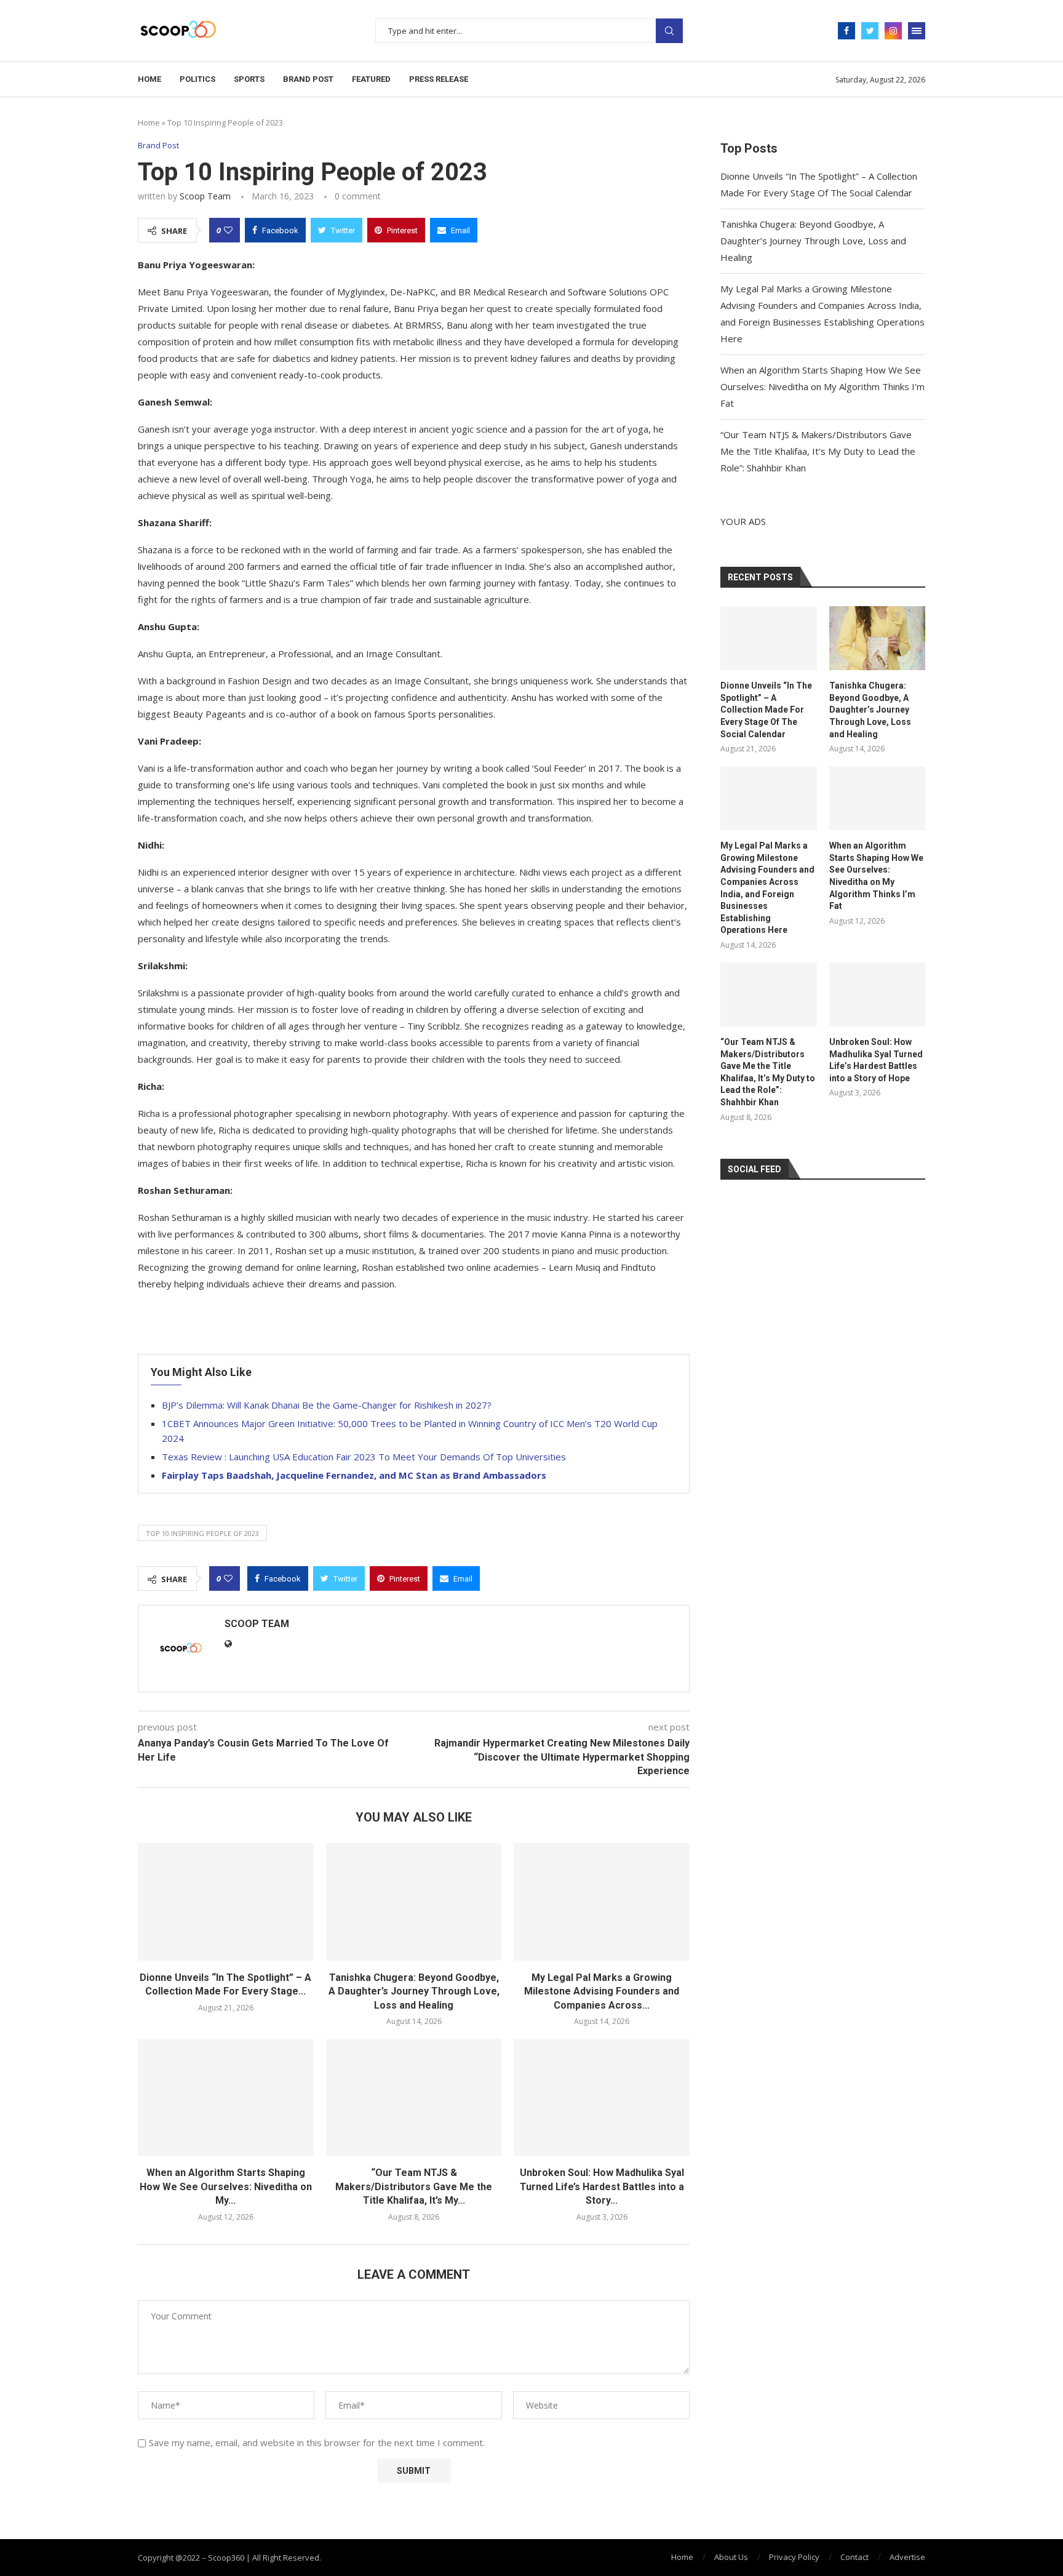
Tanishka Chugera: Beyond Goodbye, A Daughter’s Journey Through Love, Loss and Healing (414, 1991)
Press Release (439, 79)
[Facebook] (846, 31)
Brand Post (308, 79)
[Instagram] (893, 31)
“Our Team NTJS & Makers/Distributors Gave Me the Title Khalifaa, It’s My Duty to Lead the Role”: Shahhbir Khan (818, 451)
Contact (854, 2557)
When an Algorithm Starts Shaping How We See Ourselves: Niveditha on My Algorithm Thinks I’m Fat (822, 386)
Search (669, 31)
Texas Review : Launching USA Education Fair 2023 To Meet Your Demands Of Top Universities (364, 1457)
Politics (197, 79)
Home (149, 79)
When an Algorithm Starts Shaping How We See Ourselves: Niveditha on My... (226, 2186)
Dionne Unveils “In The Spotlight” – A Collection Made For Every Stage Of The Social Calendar (766, 710)
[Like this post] (228, 230)
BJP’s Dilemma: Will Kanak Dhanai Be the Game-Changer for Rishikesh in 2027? (327, 1405)
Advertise (907, 2557)
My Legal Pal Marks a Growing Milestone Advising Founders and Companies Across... (602, 1991)
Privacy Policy (794, 2557)
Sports (249, 79)
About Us (731, 2557)
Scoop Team (205, 196)
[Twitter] (870, 31)
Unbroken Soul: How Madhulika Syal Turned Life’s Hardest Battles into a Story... (602, 2186)
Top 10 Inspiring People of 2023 (202, 1533)
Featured (371, 79)
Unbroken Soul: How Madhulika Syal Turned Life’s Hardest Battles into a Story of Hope (876, 1060)
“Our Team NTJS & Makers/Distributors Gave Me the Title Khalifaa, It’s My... (414, 2186)
